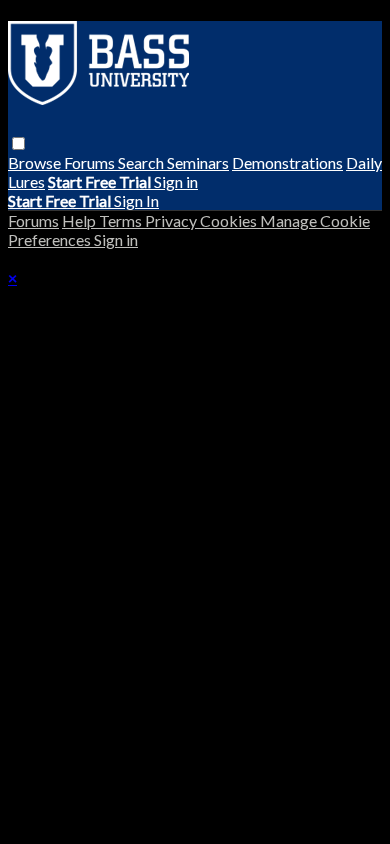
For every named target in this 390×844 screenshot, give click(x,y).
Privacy (172, 220)
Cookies (230, 220)
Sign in (176, 181)
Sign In (136, 200)
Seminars (198, 162)
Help (80, 220)
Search (142, 162)
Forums (91, 162)
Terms (122, 220)
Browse (36, 162)
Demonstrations (287, 162)
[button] (18, 143)
